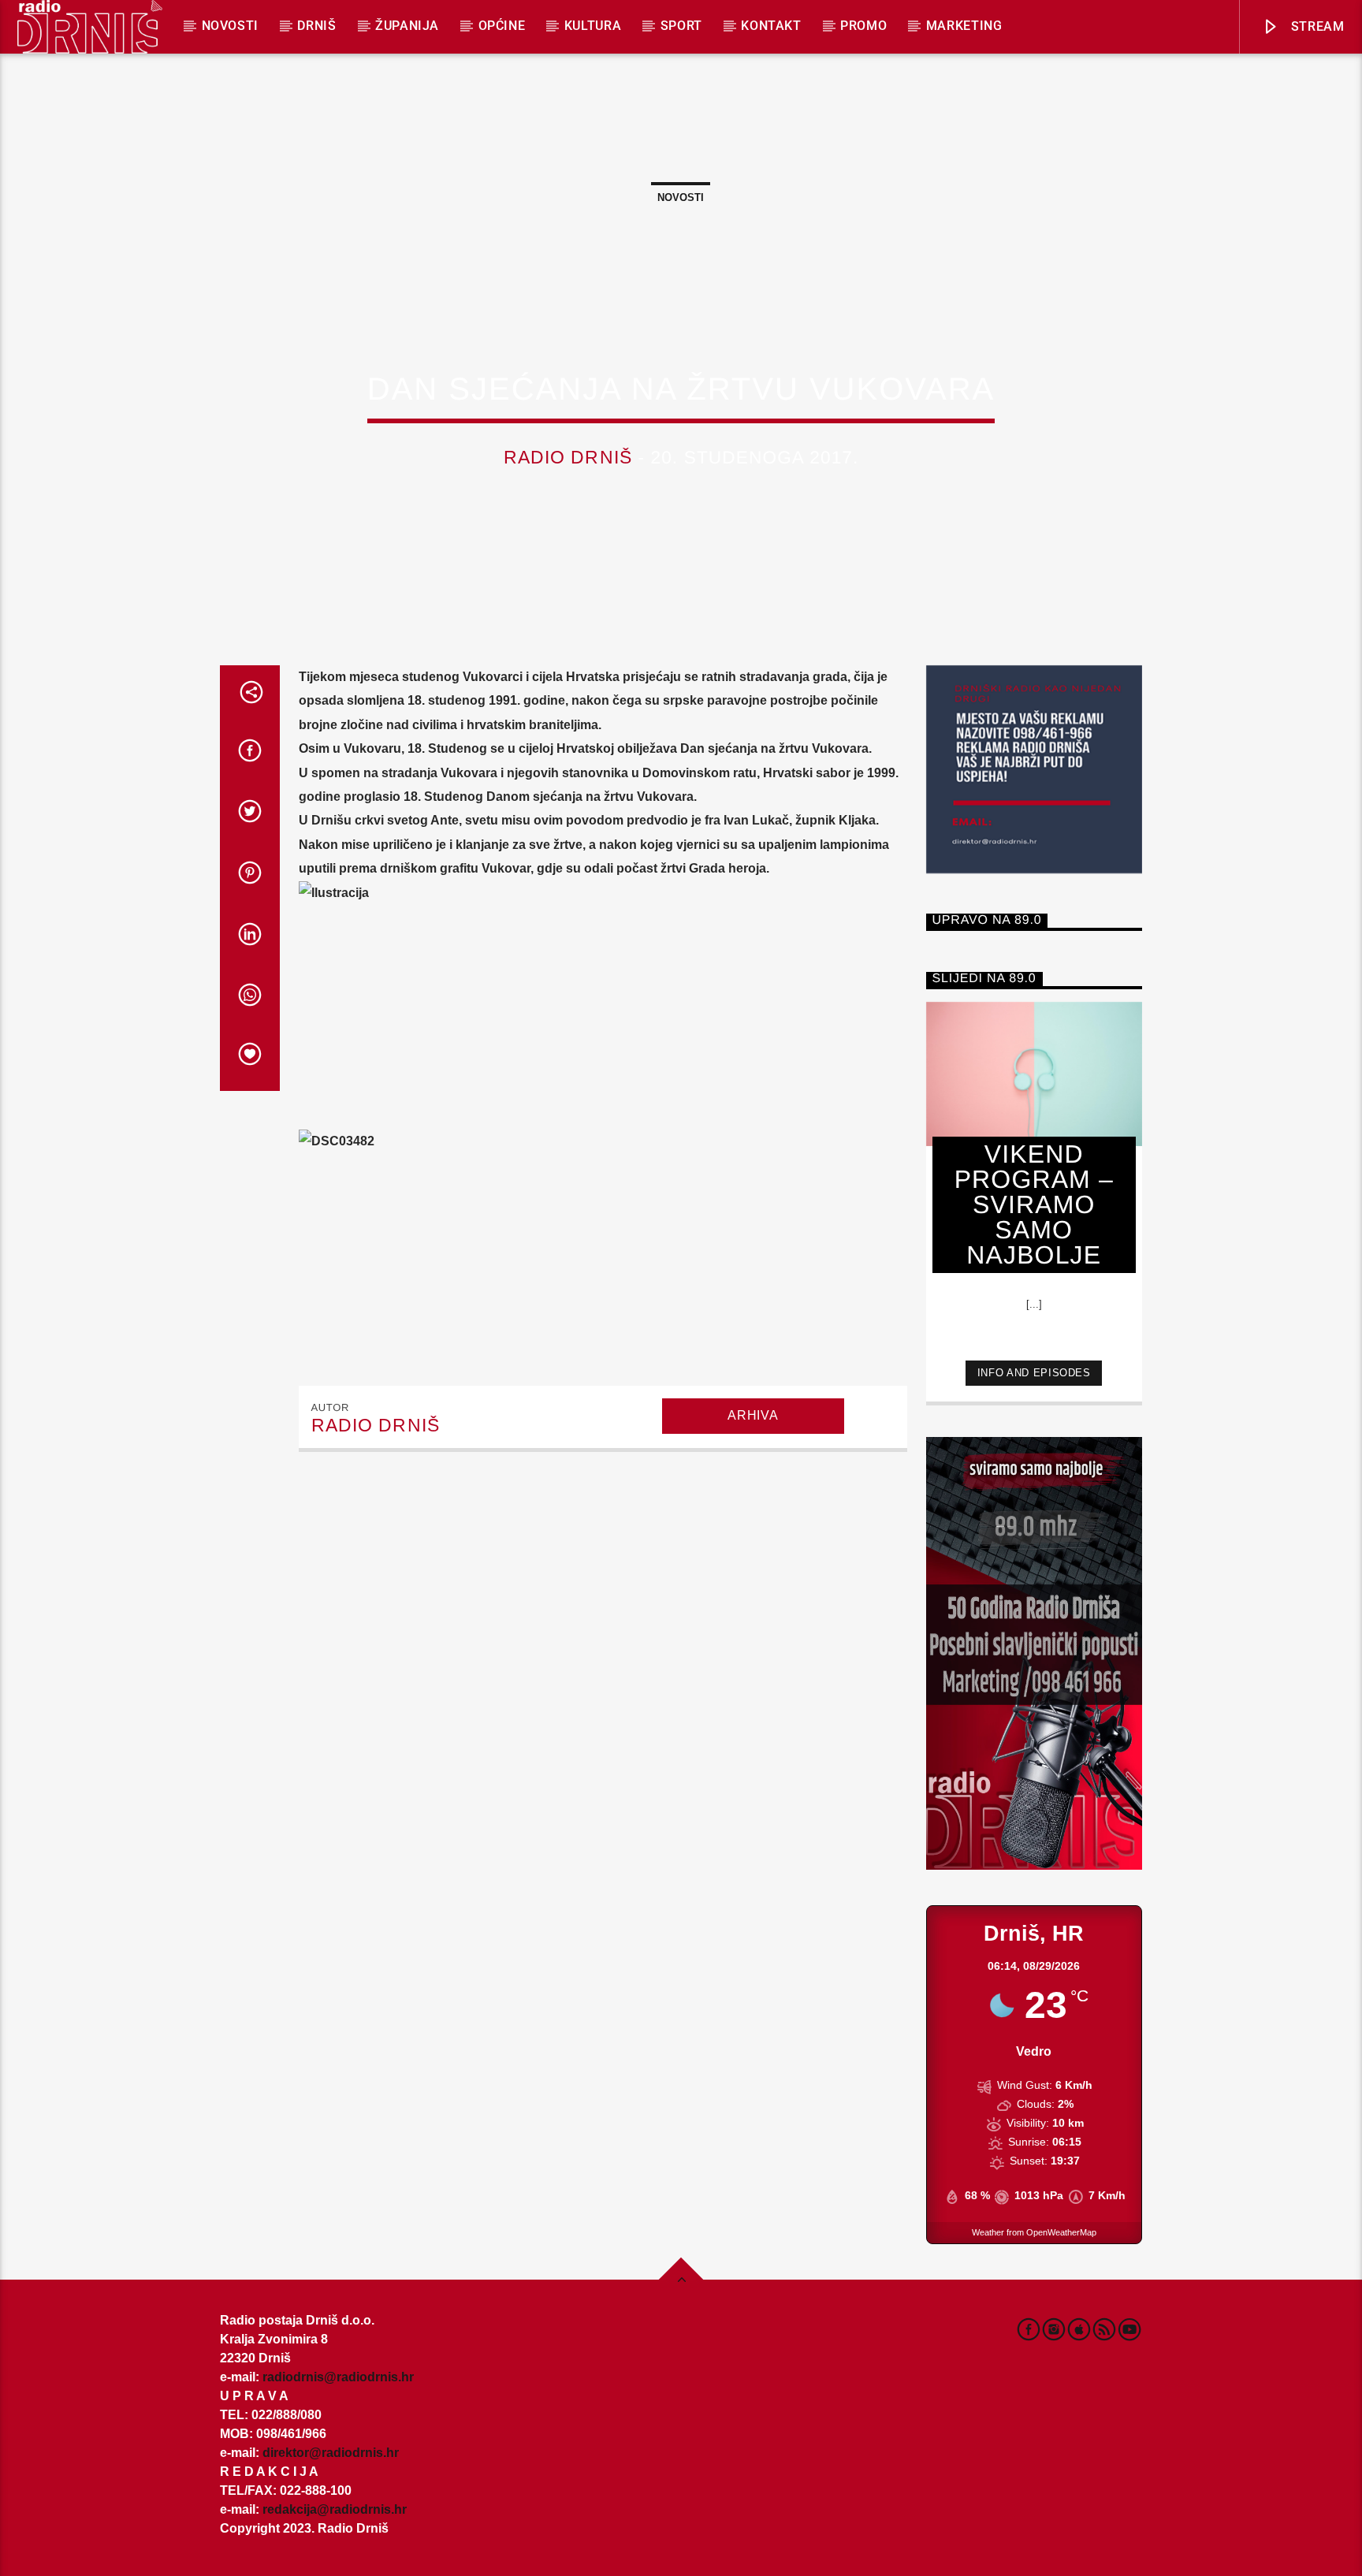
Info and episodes (1034, 1373)
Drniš (316, 26)
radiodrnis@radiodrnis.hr (338, 2377)
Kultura (593, 26)
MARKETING (964, 26)
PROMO (863, 26)
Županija (407, 26)
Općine (502, 26)
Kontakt (771, 26)
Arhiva (753, 1415)
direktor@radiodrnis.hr (331, 2453)
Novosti (681, 197)
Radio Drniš (568, 458)
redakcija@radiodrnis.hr (335, 2509)
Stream (1315, 26)
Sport (681, 26)
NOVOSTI (230, 26)
